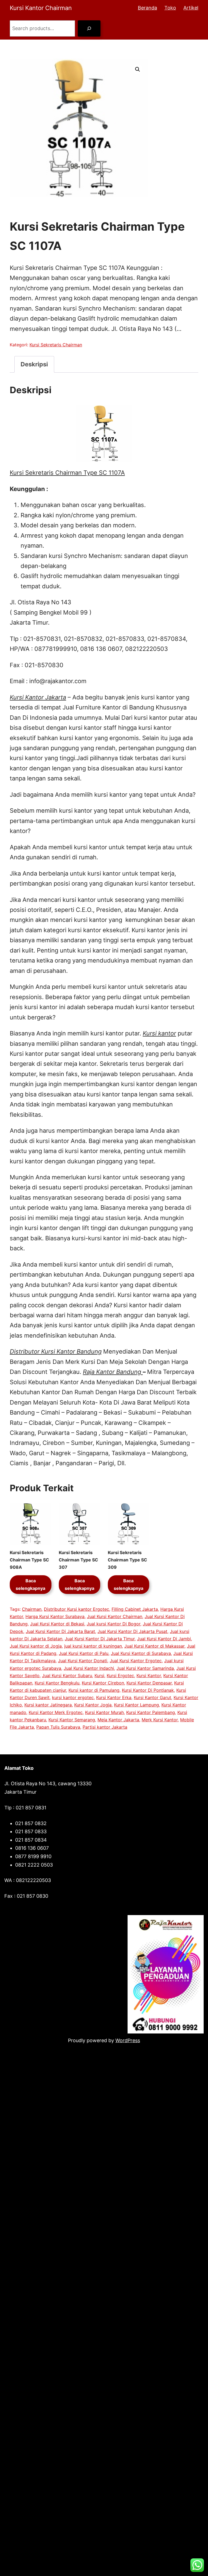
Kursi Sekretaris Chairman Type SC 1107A (67, 473)
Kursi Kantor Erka (114, 1697)
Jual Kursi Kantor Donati (83, 1661)
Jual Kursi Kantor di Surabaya (141, 1653)
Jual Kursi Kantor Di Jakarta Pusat (132, 1631)
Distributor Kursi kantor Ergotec (77, 1609)
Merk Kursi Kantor (160, 1720)
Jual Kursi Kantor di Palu (84, 1653)
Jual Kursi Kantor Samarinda (145, 1668)
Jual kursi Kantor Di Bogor (113, 1624)
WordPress (128, 2040)
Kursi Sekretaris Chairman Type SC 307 (78, 1560)
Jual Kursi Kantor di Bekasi (57, 1624)
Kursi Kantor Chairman (41, 8)
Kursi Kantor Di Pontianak (148, 1690)
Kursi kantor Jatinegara (48, 1705)
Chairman (32, 1609)
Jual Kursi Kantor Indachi (89, 1668)
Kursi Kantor (149, 1676)
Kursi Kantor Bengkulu (57, 1683)
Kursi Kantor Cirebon (103, 1683)
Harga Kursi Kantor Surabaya (55, 1616)
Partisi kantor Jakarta (105, 1727)
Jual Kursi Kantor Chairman (115, 1616)
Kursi (99, 1676)
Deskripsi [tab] (34, 364)
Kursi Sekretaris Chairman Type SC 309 (127, 1560)
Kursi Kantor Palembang (151, 1712)
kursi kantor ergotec (73, 1697)
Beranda (147, 8)
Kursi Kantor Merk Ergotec (56, 1712)
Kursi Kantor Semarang (72, 1720)
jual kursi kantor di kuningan (93, 1646)
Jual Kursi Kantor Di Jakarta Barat (60, 1631)
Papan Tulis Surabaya (58, 1727)
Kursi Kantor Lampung (136, 1705)
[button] (138, 69)
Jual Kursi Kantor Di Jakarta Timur (100, 1639)
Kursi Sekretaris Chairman (56, 345)
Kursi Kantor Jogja (93, 1705)
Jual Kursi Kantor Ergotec (136, 1661)
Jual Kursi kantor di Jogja (36, 1646)
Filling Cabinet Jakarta (135, 1609)
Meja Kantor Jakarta (118, 1720)
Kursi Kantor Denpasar (149, 1683)
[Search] (89, 28)
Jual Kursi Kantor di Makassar (154, 1646)
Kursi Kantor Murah (104, 1712)
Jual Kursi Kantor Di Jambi (164, 1639)
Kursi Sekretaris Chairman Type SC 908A (29, 1560)
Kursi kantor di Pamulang (94, 1690)
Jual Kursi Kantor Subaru (67, 1676)
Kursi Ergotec (120, 1676)
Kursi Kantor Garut (152, 1697)
